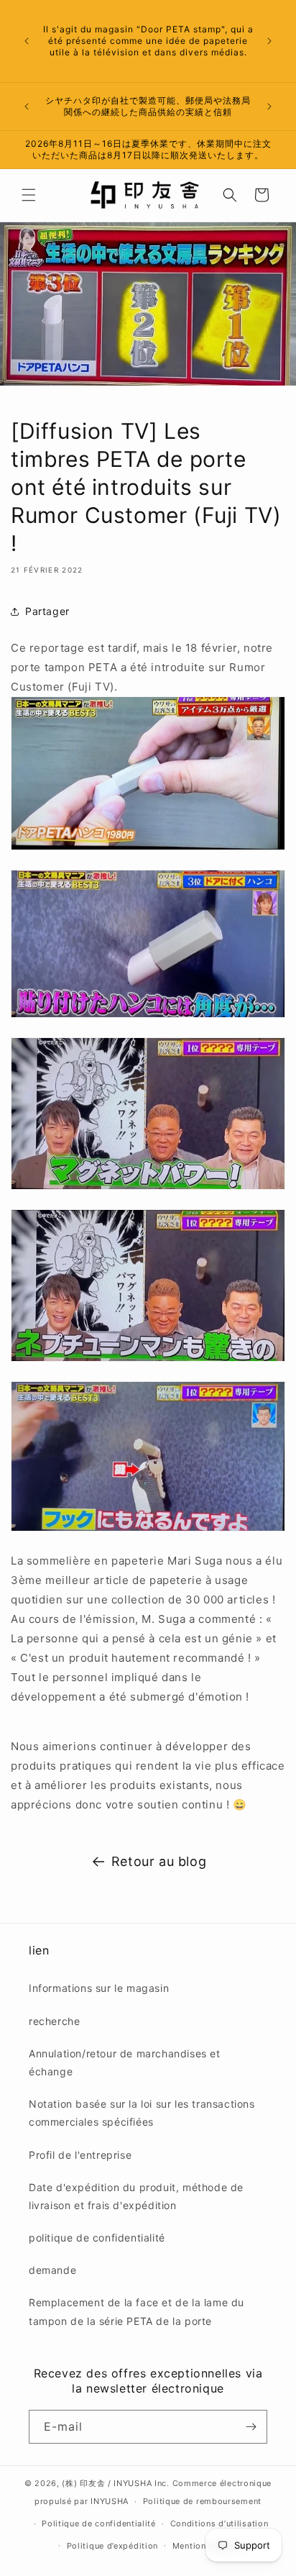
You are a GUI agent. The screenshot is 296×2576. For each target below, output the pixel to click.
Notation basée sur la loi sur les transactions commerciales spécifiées (142, 2113)
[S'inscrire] (251, 2427)
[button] (29, 195)
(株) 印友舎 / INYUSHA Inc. (115, 2483)
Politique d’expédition (112, 2546)
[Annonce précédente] (27, 41)
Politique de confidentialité (99, 2523)
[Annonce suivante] (269, 41)
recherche (54, 2021)
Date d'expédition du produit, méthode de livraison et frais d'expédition (136, 2196)
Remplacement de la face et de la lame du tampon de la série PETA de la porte (137, 2311)
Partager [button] (47, 611)
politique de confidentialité (97, 2238)
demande (52, 2270)
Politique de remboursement (202, 2501)
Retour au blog (159, 1861)
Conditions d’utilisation (219, 2523)
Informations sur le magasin (99, 1988)
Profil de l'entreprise (80, 2155)
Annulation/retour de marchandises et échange (125, 2062)
